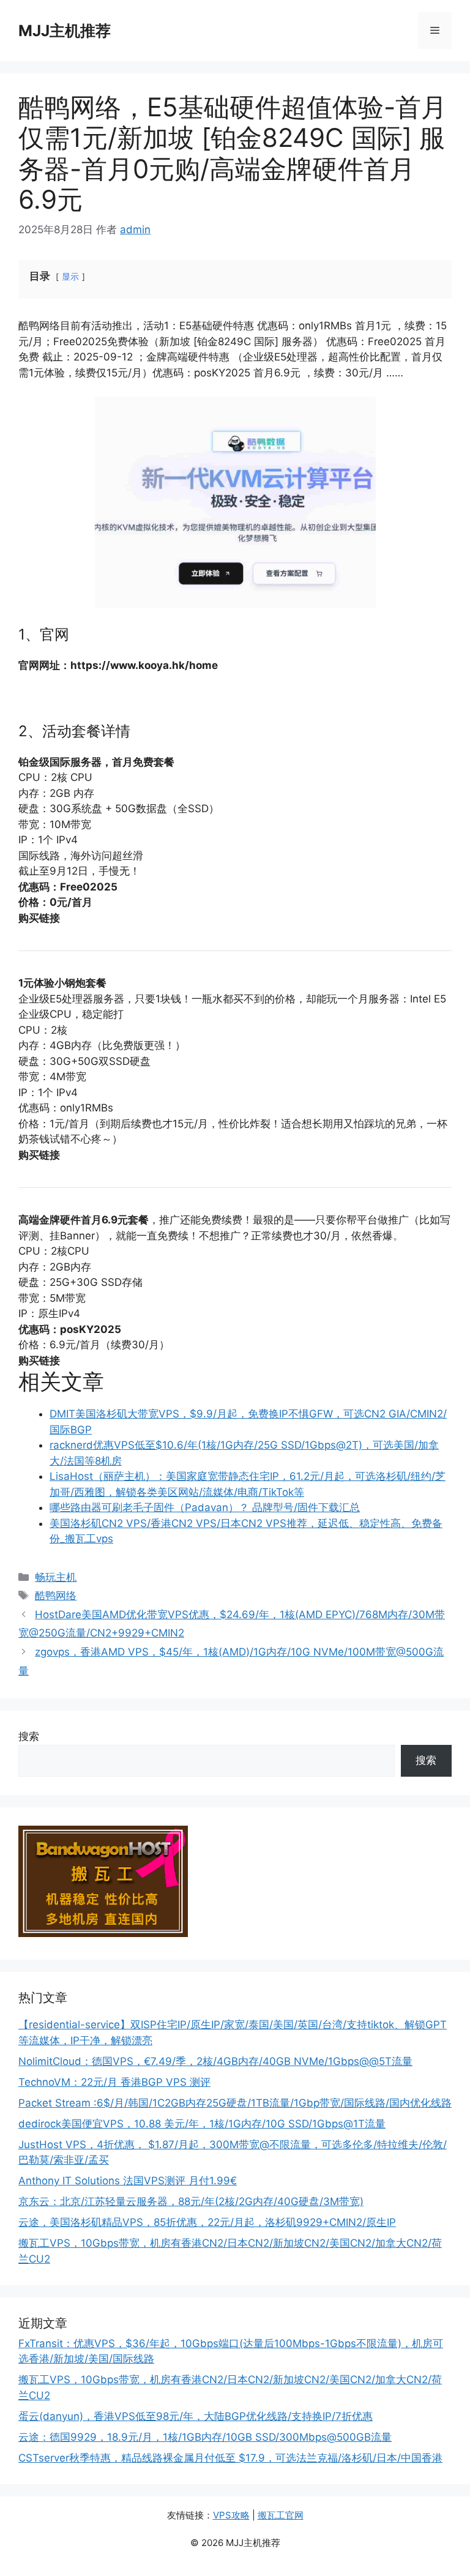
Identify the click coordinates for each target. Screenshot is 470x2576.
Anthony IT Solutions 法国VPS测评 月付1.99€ (128, 2181)
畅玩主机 (56, 1577)
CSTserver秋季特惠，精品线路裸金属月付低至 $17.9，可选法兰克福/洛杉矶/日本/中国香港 (230, 2458)
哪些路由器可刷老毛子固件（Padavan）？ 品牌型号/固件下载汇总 (205, 1507)
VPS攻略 (231, 2515)
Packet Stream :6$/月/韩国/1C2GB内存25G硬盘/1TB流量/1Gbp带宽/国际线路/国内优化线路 (235, 2103)
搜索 (29, 1736)
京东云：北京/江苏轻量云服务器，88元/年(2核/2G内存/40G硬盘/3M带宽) (191, 2201)
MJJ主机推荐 (65, 31)
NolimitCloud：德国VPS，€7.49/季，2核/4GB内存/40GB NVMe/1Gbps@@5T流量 (215, 2061)
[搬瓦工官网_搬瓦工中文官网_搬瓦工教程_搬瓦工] (103, 1933)
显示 (70, 277)
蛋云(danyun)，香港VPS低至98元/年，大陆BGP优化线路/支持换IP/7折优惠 (196, 2416)
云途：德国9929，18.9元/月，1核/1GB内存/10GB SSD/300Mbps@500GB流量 (205, 2437)
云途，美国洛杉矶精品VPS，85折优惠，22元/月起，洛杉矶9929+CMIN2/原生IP (207, 2222)
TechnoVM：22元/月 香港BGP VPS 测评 (114, 2082)
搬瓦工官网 (281, 2515)
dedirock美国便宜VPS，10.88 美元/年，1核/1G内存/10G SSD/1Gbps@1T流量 (202, 2124)
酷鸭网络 (56, 1596)
